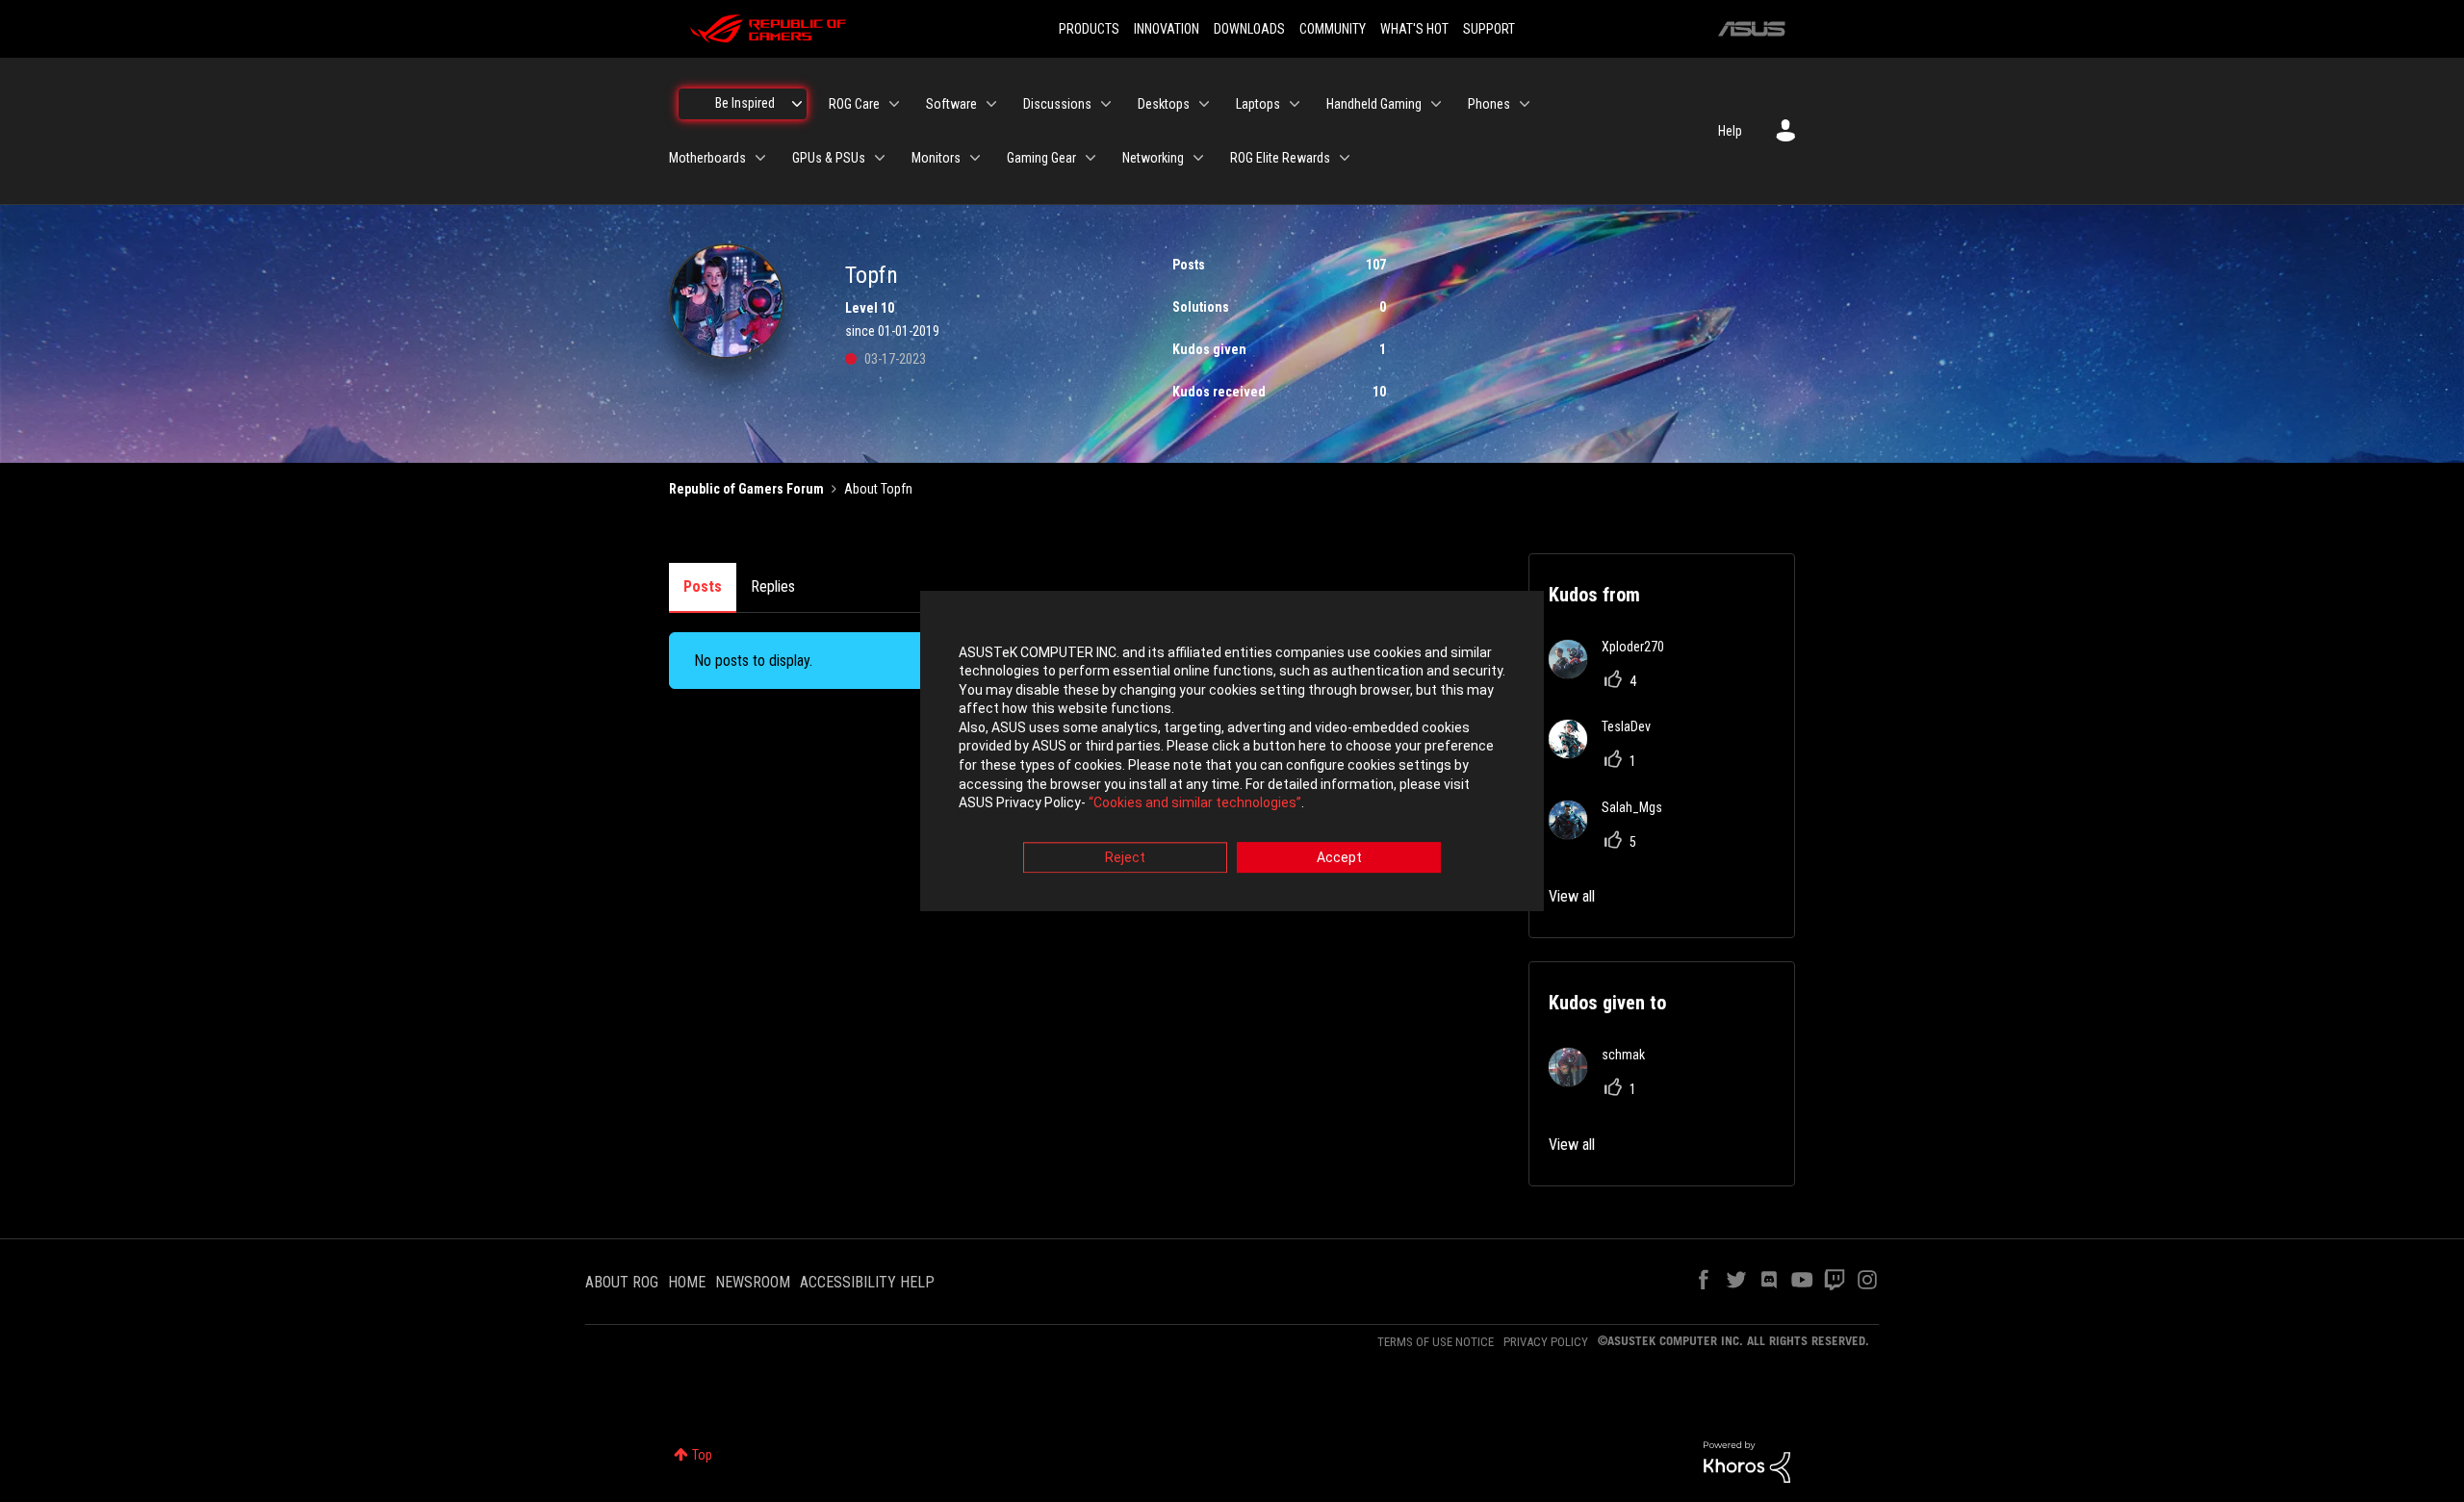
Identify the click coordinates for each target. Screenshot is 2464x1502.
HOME (687, 1282)
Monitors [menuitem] (936, 158)
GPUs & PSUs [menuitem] (829, 158)
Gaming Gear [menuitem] (1041, 158)
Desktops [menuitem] (1164, 104)
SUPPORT (1489, 29)
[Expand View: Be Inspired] (797, 104)
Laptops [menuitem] (1258, 104)
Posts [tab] (703, 586)
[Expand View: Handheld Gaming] (1436, 104)
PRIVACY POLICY (1546, 1342)
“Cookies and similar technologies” (1195, 803)
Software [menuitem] (951, 104)
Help (1730, 131)
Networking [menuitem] (1153, 158)
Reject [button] (1125, 857)
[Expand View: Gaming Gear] (1091, 158)
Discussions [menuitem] (1057, 104)
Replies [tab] (773, 586)
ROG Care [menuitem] (854, 104)
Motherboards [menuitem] (707, 158)
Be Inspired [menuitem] (745, 103)
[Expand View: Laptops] (1295, 104)
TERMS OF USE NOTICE (1436, 1342)
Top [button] (702, 1455)
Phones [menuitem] (1489, 104)
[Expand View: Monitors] (975, 158)
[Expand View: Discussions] (1106, 104)
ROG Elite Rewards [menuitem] (1280, 158)
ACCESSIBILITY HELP (867, 1282)
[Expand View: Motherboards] (760, 158)
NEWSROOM (753, 1282)
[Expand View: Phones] (1525, 104)
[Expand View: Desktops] (1204, 104)
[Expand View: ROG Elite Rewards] (1345, 158)
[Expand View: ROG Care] (894, 104)
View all (1572, 896)
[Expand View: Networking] (1198, 158)
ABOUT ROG (622, 1282)
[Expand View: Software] (991, 104)
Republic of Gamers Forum (746, 489)
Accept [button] (1339, 857)
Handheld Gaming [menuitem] (1374, 104)
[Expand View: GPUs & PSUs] (880, 158)
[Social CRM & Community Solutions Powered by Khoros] (1747, 1461)
